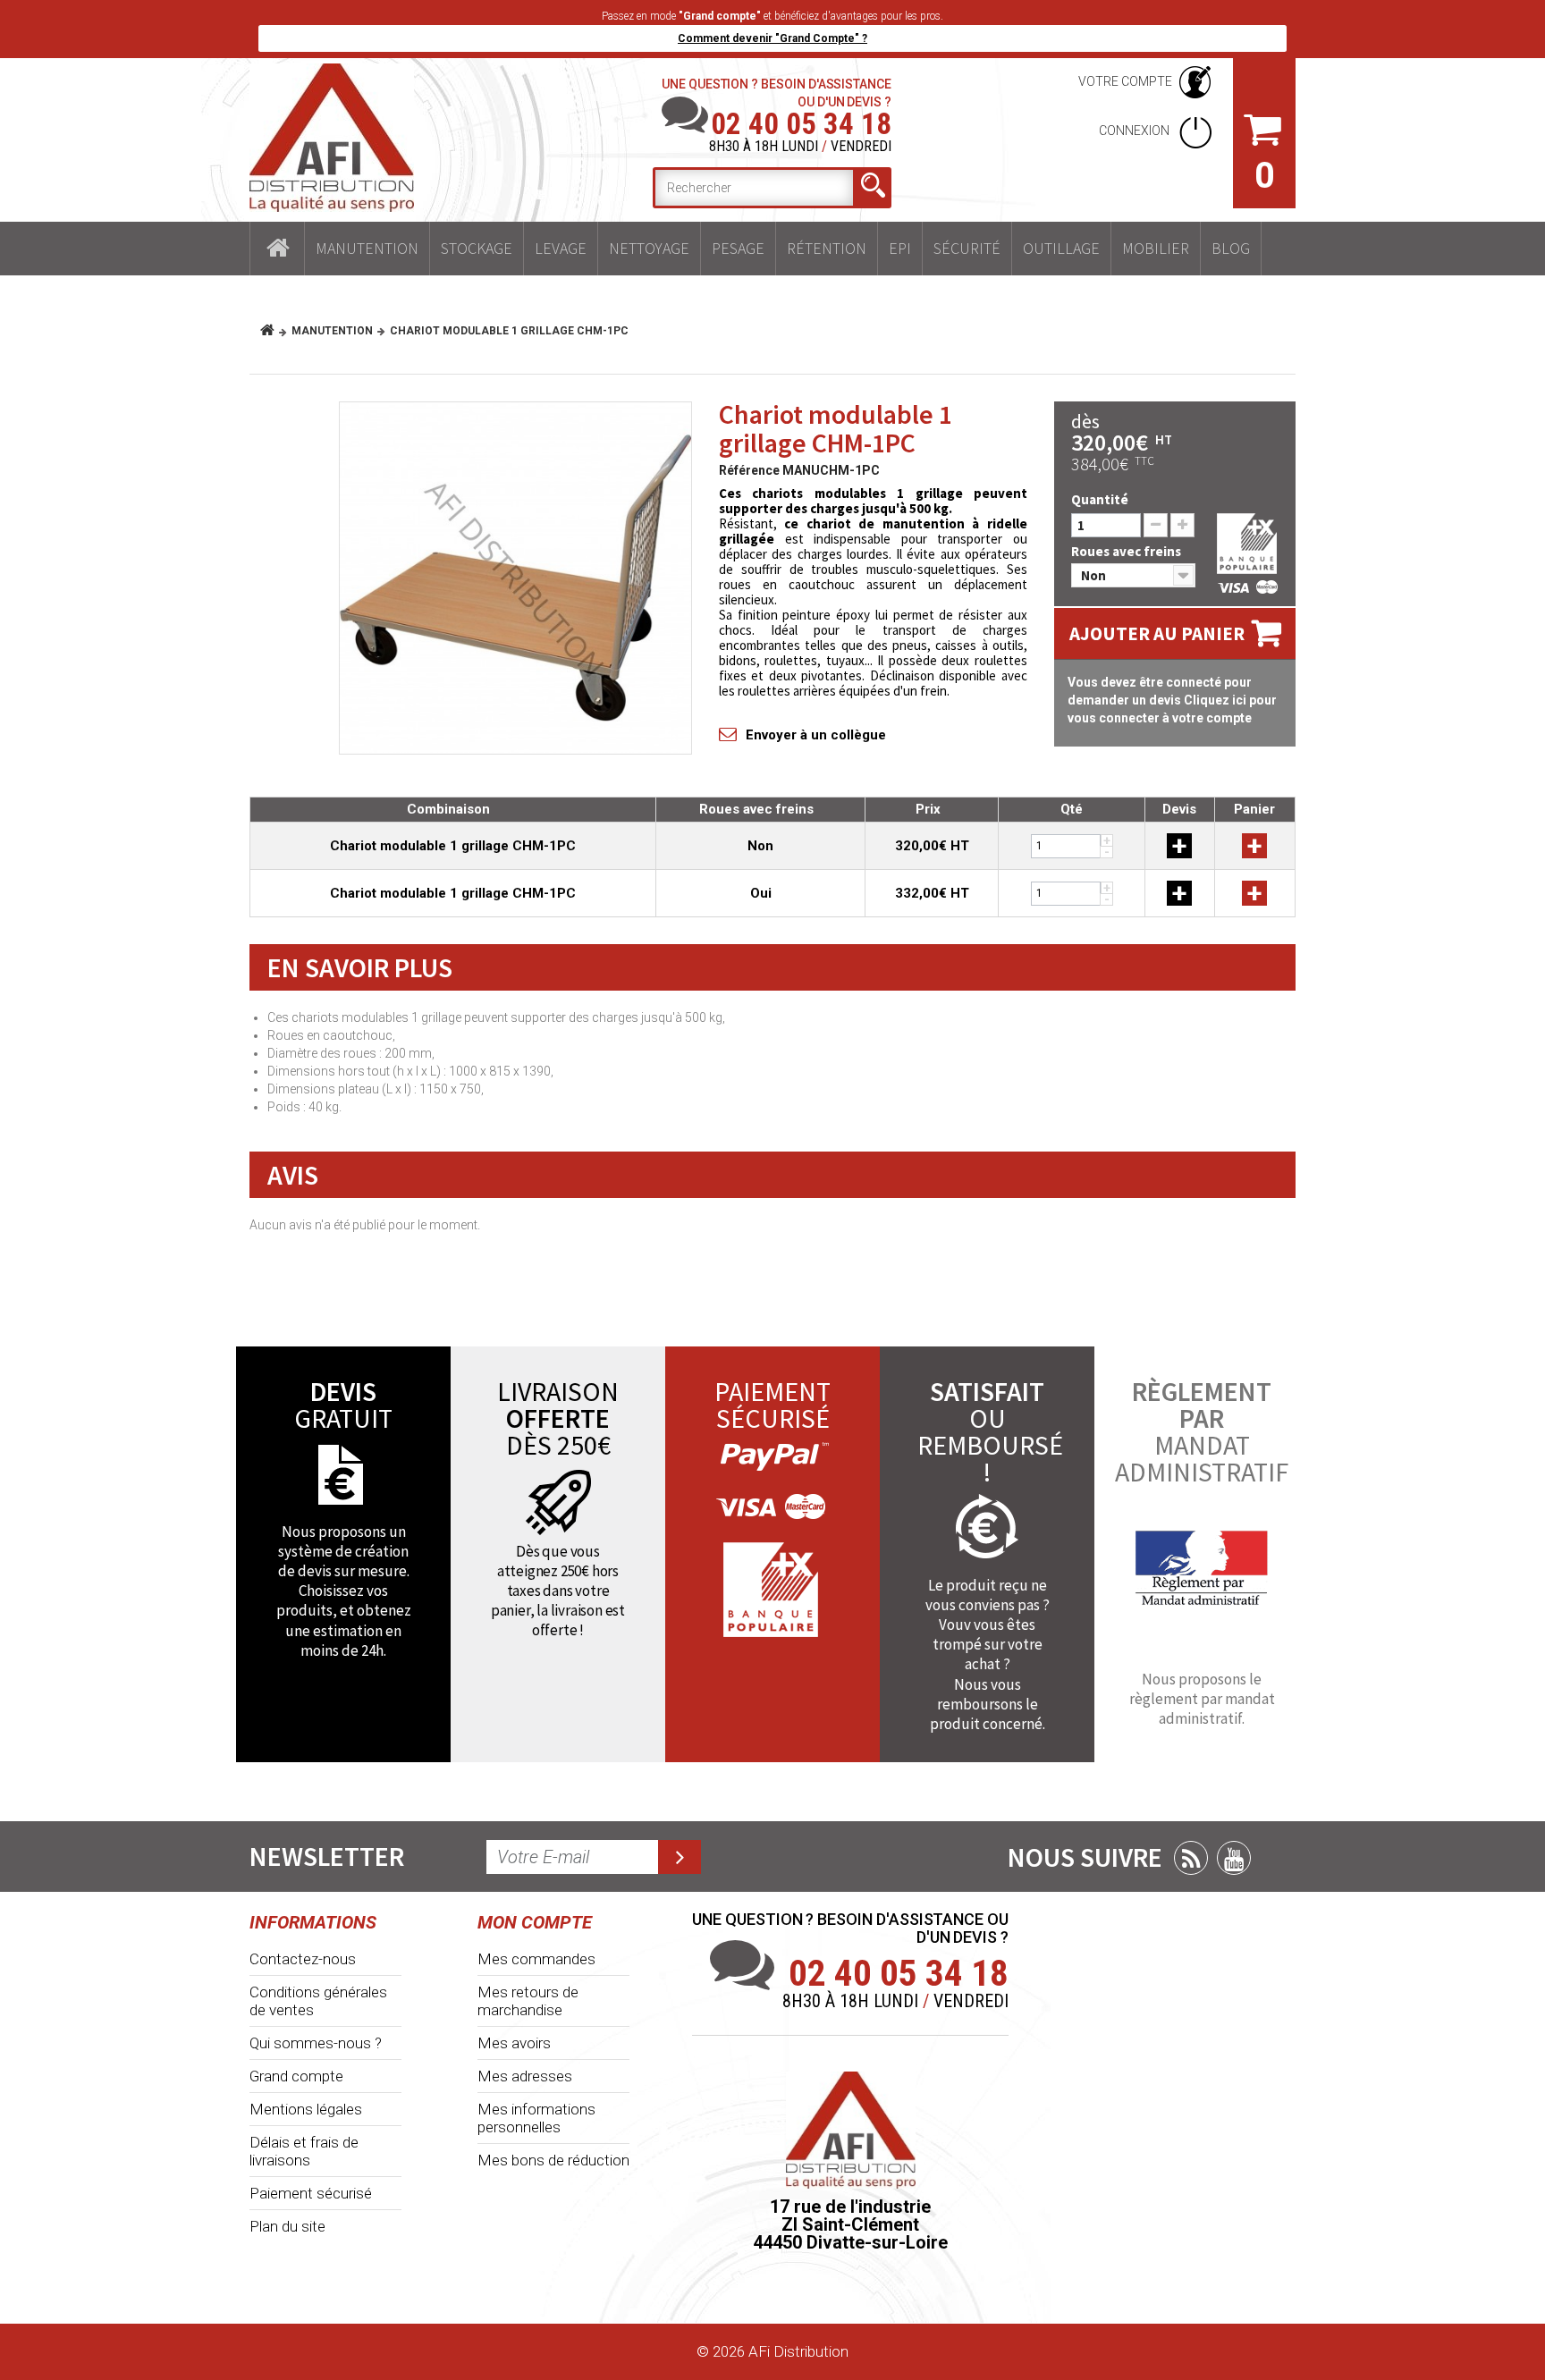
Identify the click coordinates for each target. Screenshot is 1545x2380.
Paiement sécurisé (311, 2193)
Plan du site (287, 2226)
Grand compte (296, 2076)
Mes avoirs (514, 2043)
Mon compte (535, 1922)
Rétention (827, 248)
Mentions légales (306, 2109)
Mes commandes (536, 1959)
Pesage (738, 248)
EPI (900, 248)
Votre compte (1125, 81)
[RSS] (1191, 1858)
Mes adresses (525, 2076)
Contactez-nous (303, 1959)
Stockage (477, 248)
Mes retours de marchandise (528, 2001)
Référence (749, 470)
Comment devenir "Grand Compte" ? (772, 38)
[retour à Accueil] (274, 331)
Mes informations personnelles (536, 2118)
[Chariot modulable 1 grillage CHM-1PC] (515, 578)
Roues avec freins (1127, 551)
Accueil (277, 249)
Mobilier (1156, 248)
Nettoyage (649, 248)
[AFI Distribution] (332, 138)
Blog (1231, 248)
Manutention (367, 248)
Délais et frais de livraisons (304, 2151)
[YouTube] (1234, 1858)
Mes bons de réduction (553, 2160)
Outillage (1061, 248)
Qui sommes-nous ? (316, 2043)
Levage (561, 248)
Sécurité (967, 248)
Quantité (1100, 499)
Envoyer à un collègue (816, 735)
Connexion (1136, 131)
